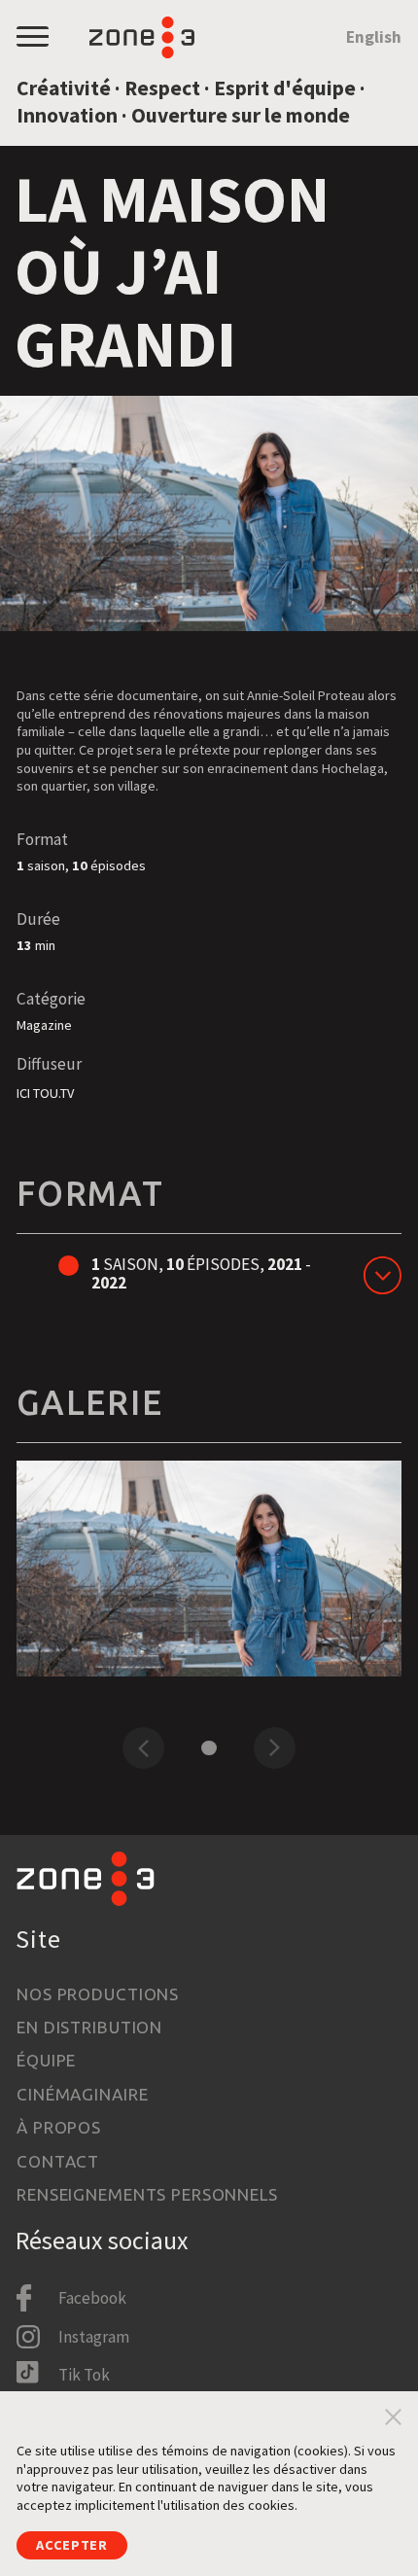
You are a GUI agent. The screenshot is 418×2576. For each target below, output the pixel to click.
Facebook (92, 2298)
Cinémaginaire (82, 2094)
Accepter (72, 2545)
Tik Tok (84, 2375)
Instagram (94, 2337)
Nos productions (98, 1994)
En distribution (89, 2027)
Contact (58, 2161)
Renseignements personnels (147, 2194)
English (374, 37)
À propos (59, 2127)
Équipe (46, 2060)
